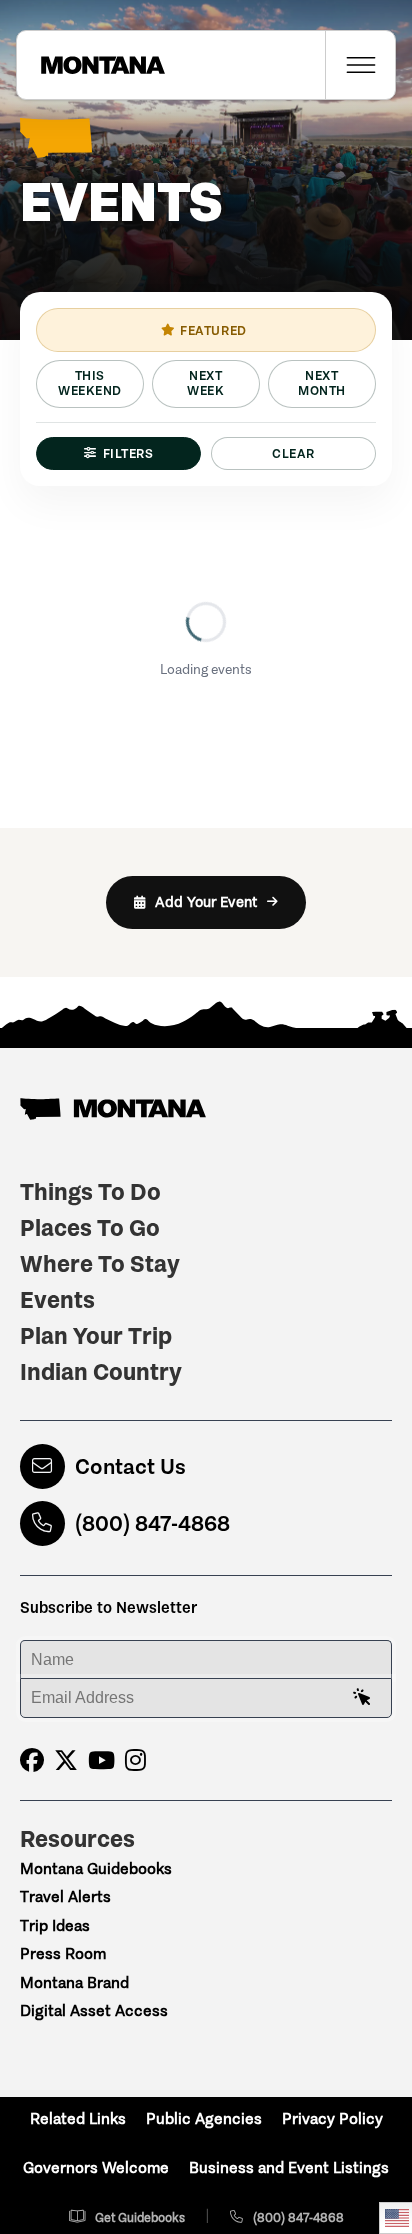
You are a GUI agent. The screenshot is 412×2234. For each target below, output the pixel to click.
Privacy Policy (332, 2118)
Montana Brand (74, 1982)
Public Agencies (204, 2118)
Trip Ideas (55, 1925)
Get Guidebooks (140, 2217)
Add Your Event (206, 902)
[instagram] (135, 1760)
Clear (293, 453)
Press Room (63, 1953)
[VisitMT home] (91, 65)
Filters (128, 453)
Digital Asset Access (94, 2010)
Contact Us (130, 1466)
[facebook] (32, 1760)
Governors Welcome (96, 2167)
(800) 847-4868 (152, 1523)
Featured (213, 330)
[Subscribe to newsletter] (362, 1698)
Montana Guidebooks (96, 1868)
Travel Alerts (65, 1896)
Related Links (78, 2118)
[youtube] (101, 1760)
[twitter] (66, 1760)
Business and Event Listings (289, 2167)
